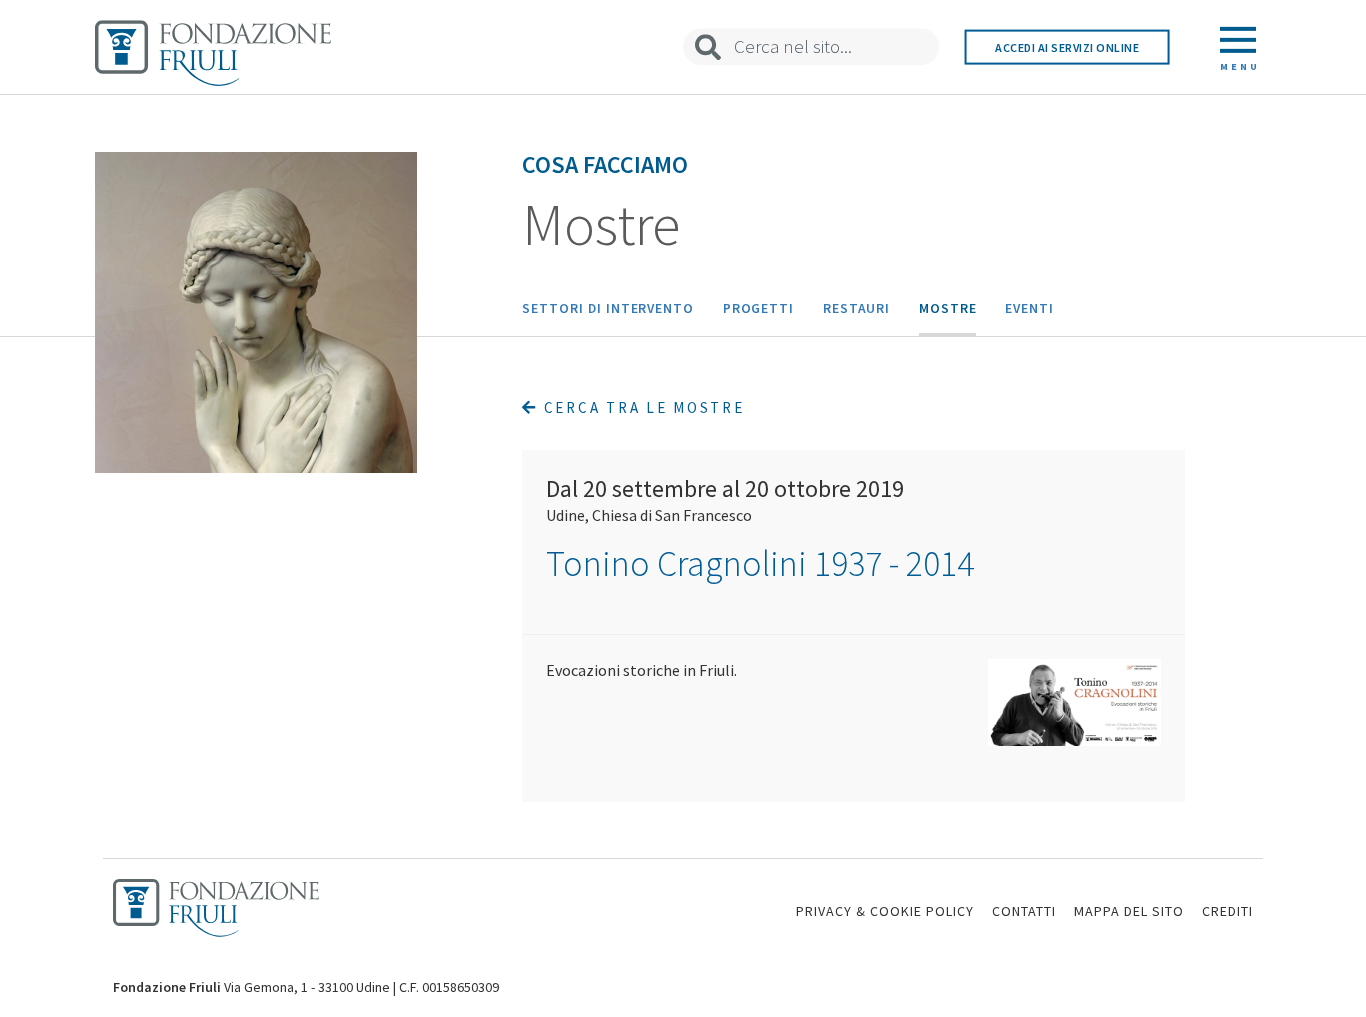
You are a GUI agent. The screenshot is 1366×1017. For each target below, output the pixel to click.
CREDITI (1227, 911)
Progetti (759, 308)
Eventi (1029, 308)
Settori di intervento (608, 308)
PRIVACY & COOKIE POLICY (885, 911)
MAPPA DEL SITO (1129, 911)
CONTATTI (1024, 911)
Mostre (948, 308)
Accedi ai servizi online (1067, 46)
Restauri (857, 308)
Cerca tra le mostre (641, 407)
